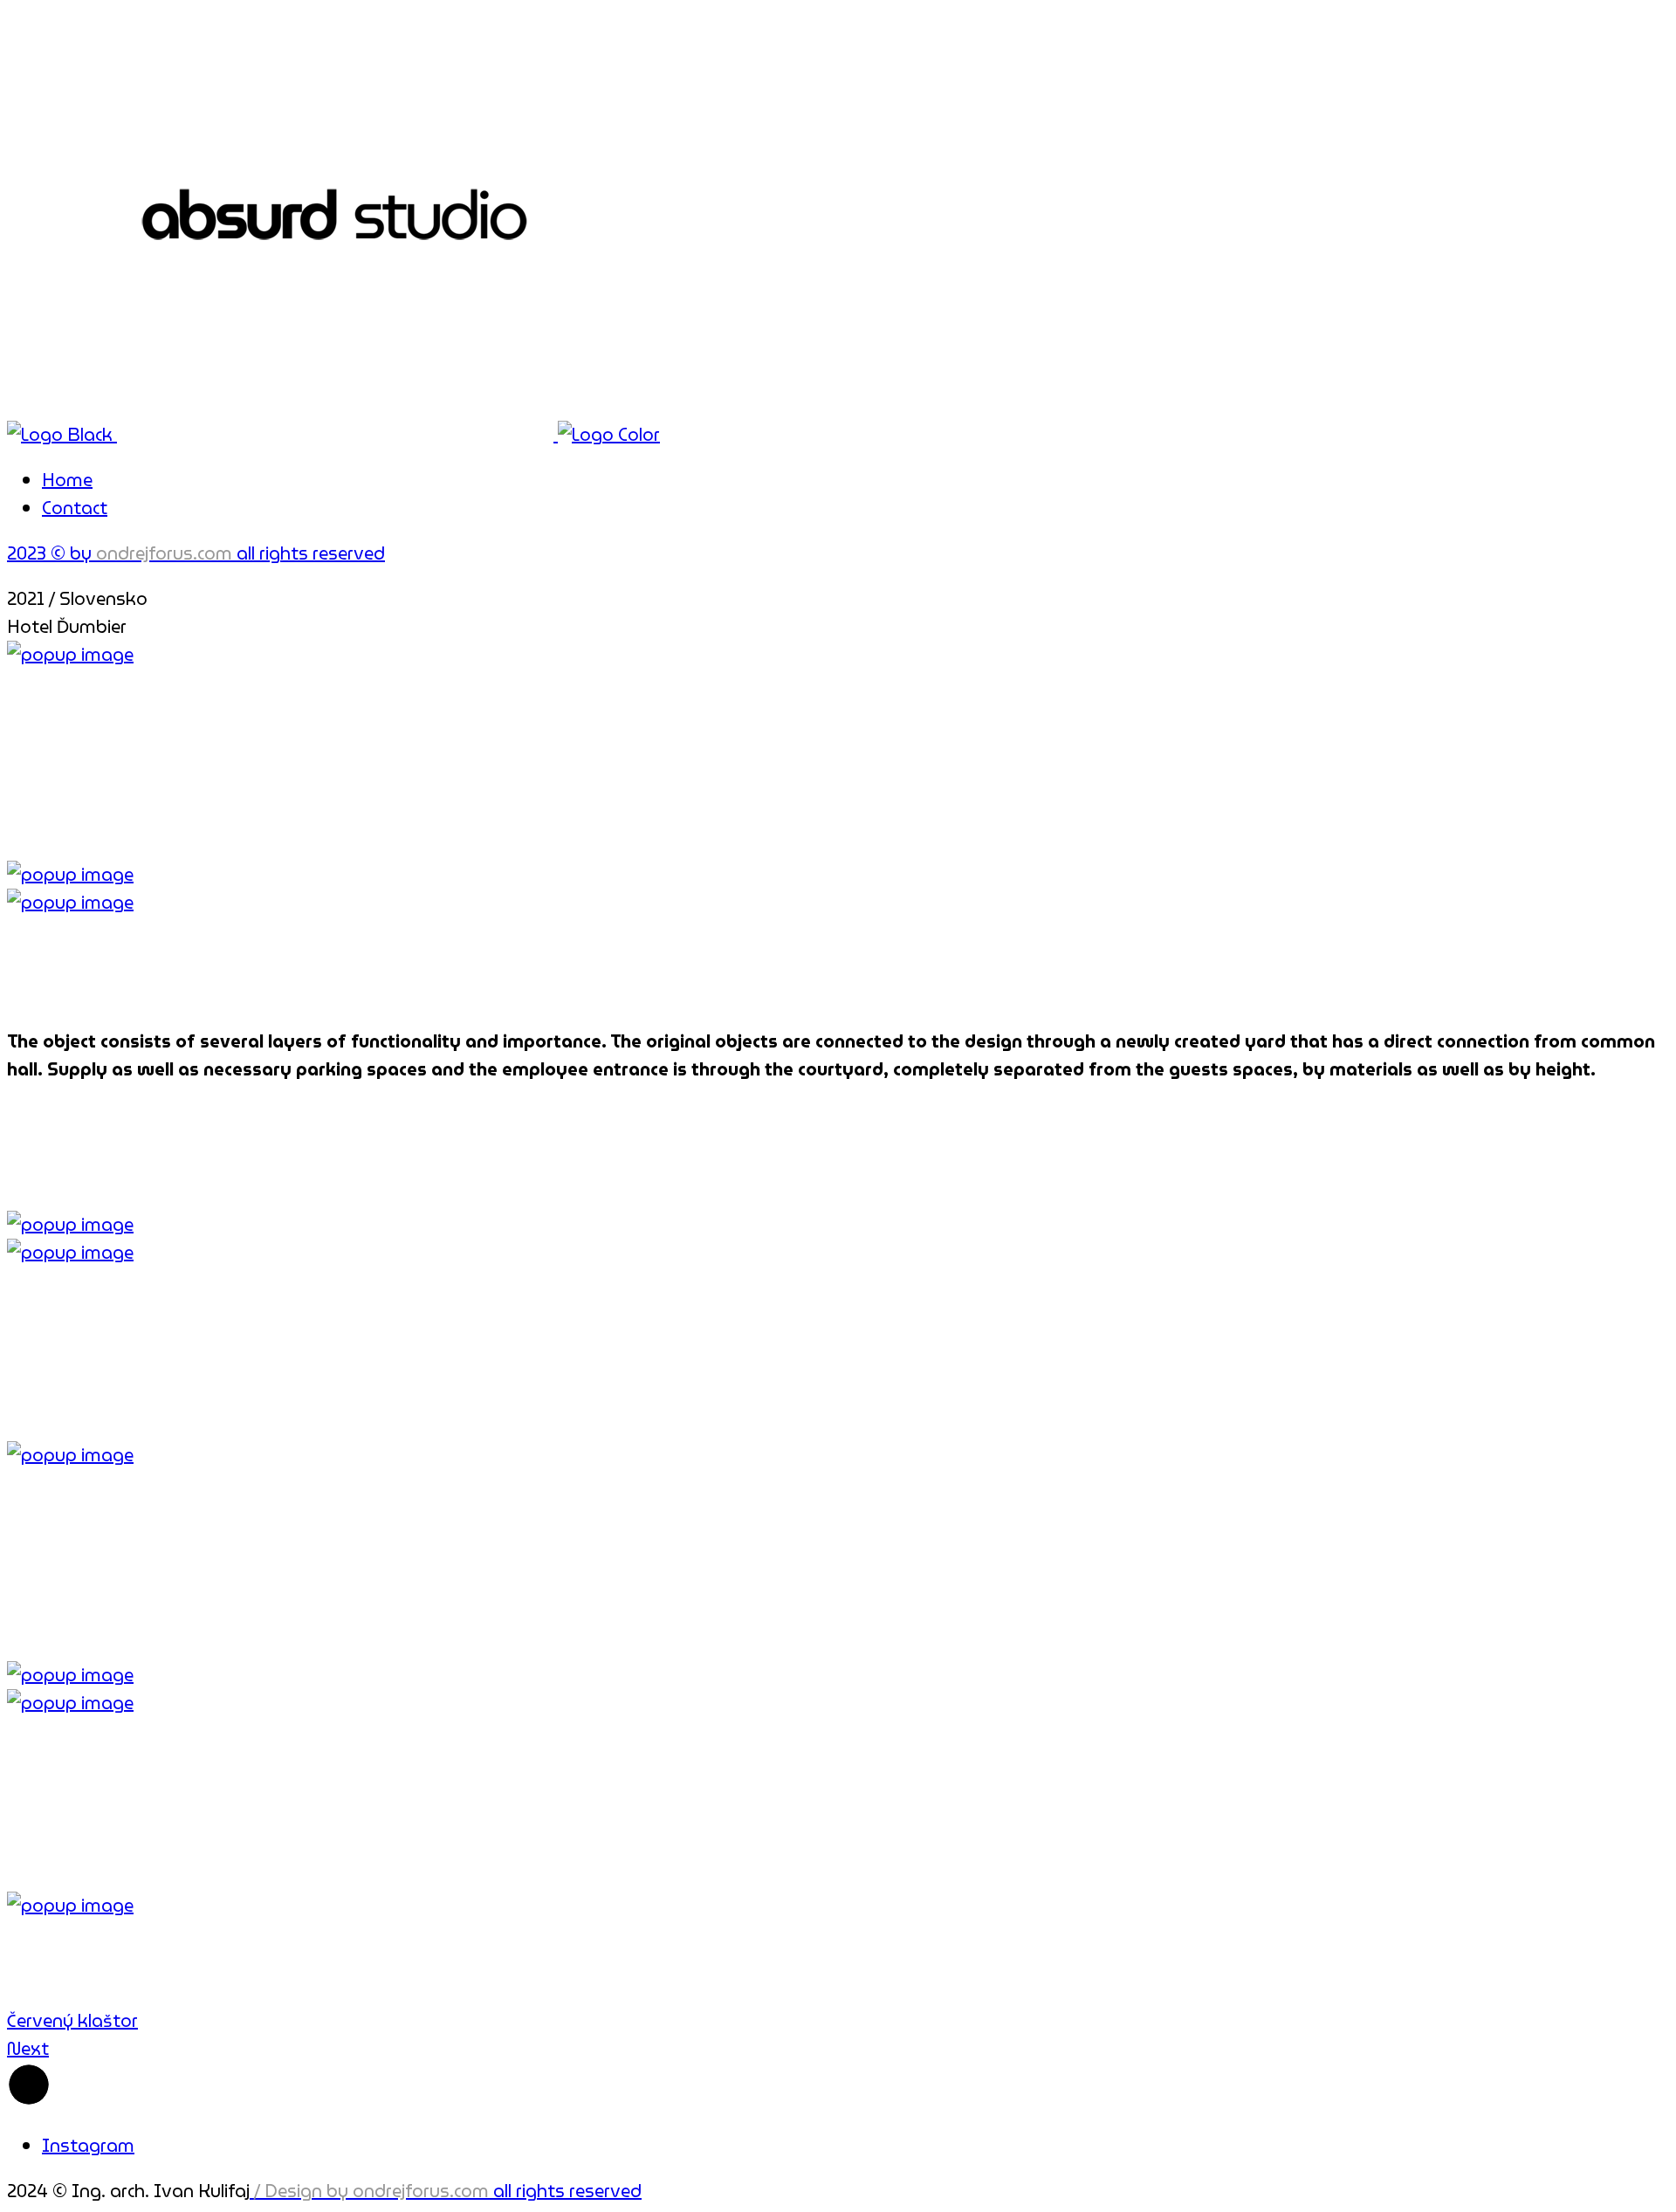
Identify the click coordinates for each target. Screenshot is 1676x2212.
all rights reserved (448, 2191)
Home (67, 480)
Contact (75, 508)
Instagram (88, 2146)
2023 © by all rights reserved (196, 553)
